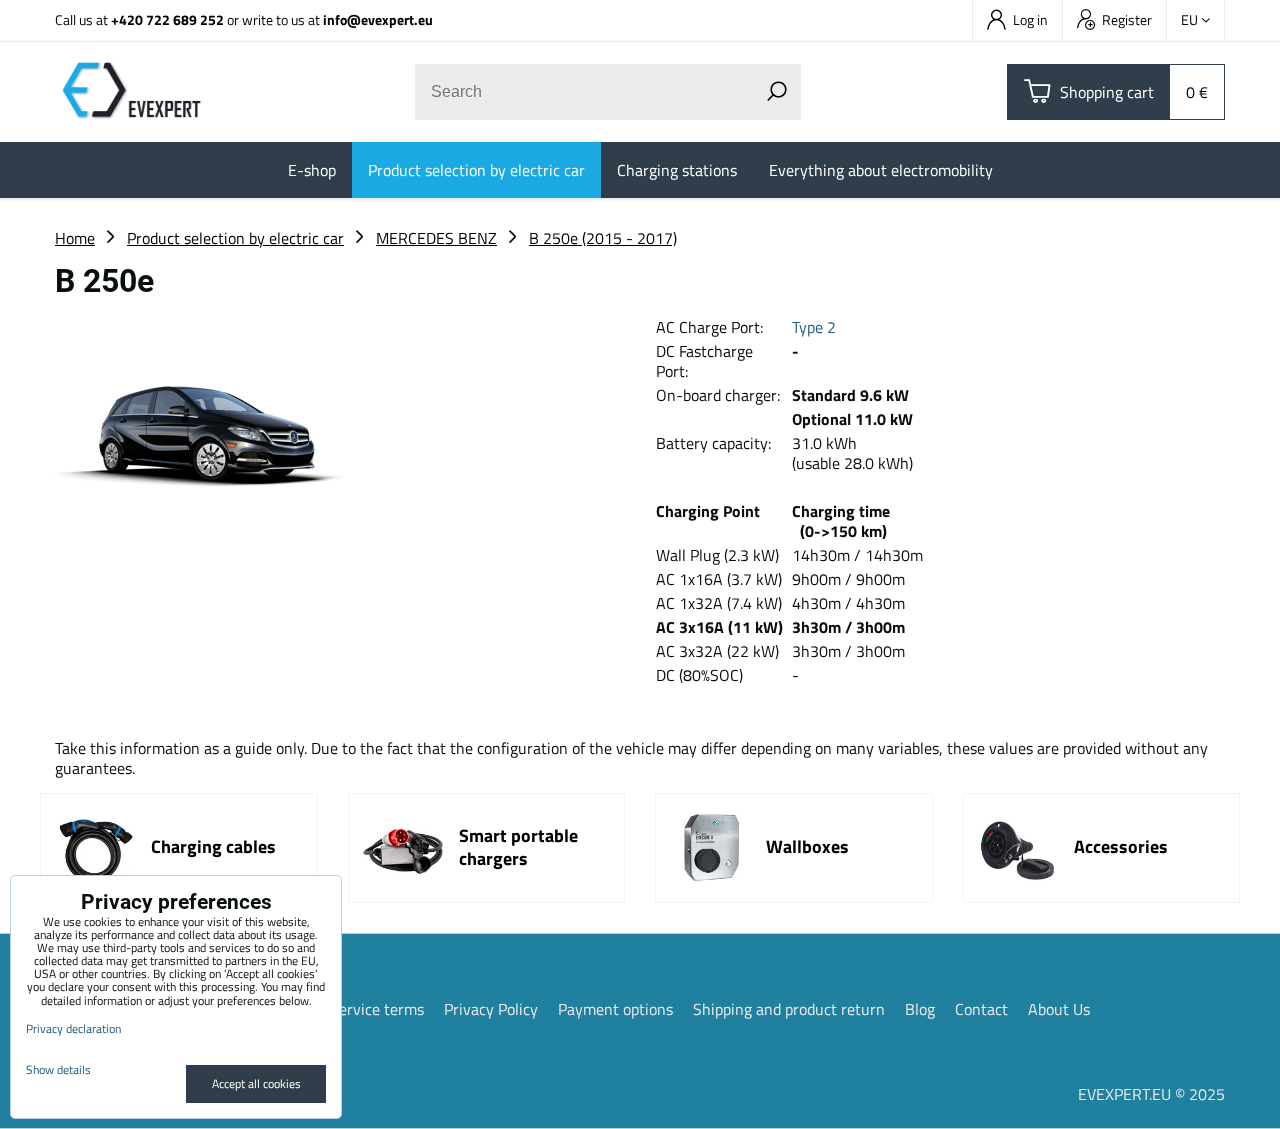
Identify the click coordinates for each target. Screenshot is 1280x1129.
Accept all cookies (256, 1083)
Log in (1030, 19)
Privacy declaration (73, 1028)
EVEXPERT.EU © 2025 (1151, 1094)
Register (1127, 19)
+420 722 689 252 (167, 19)
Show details (58, 1069)
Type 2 (814, 327)
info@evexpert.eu (378, 19)
